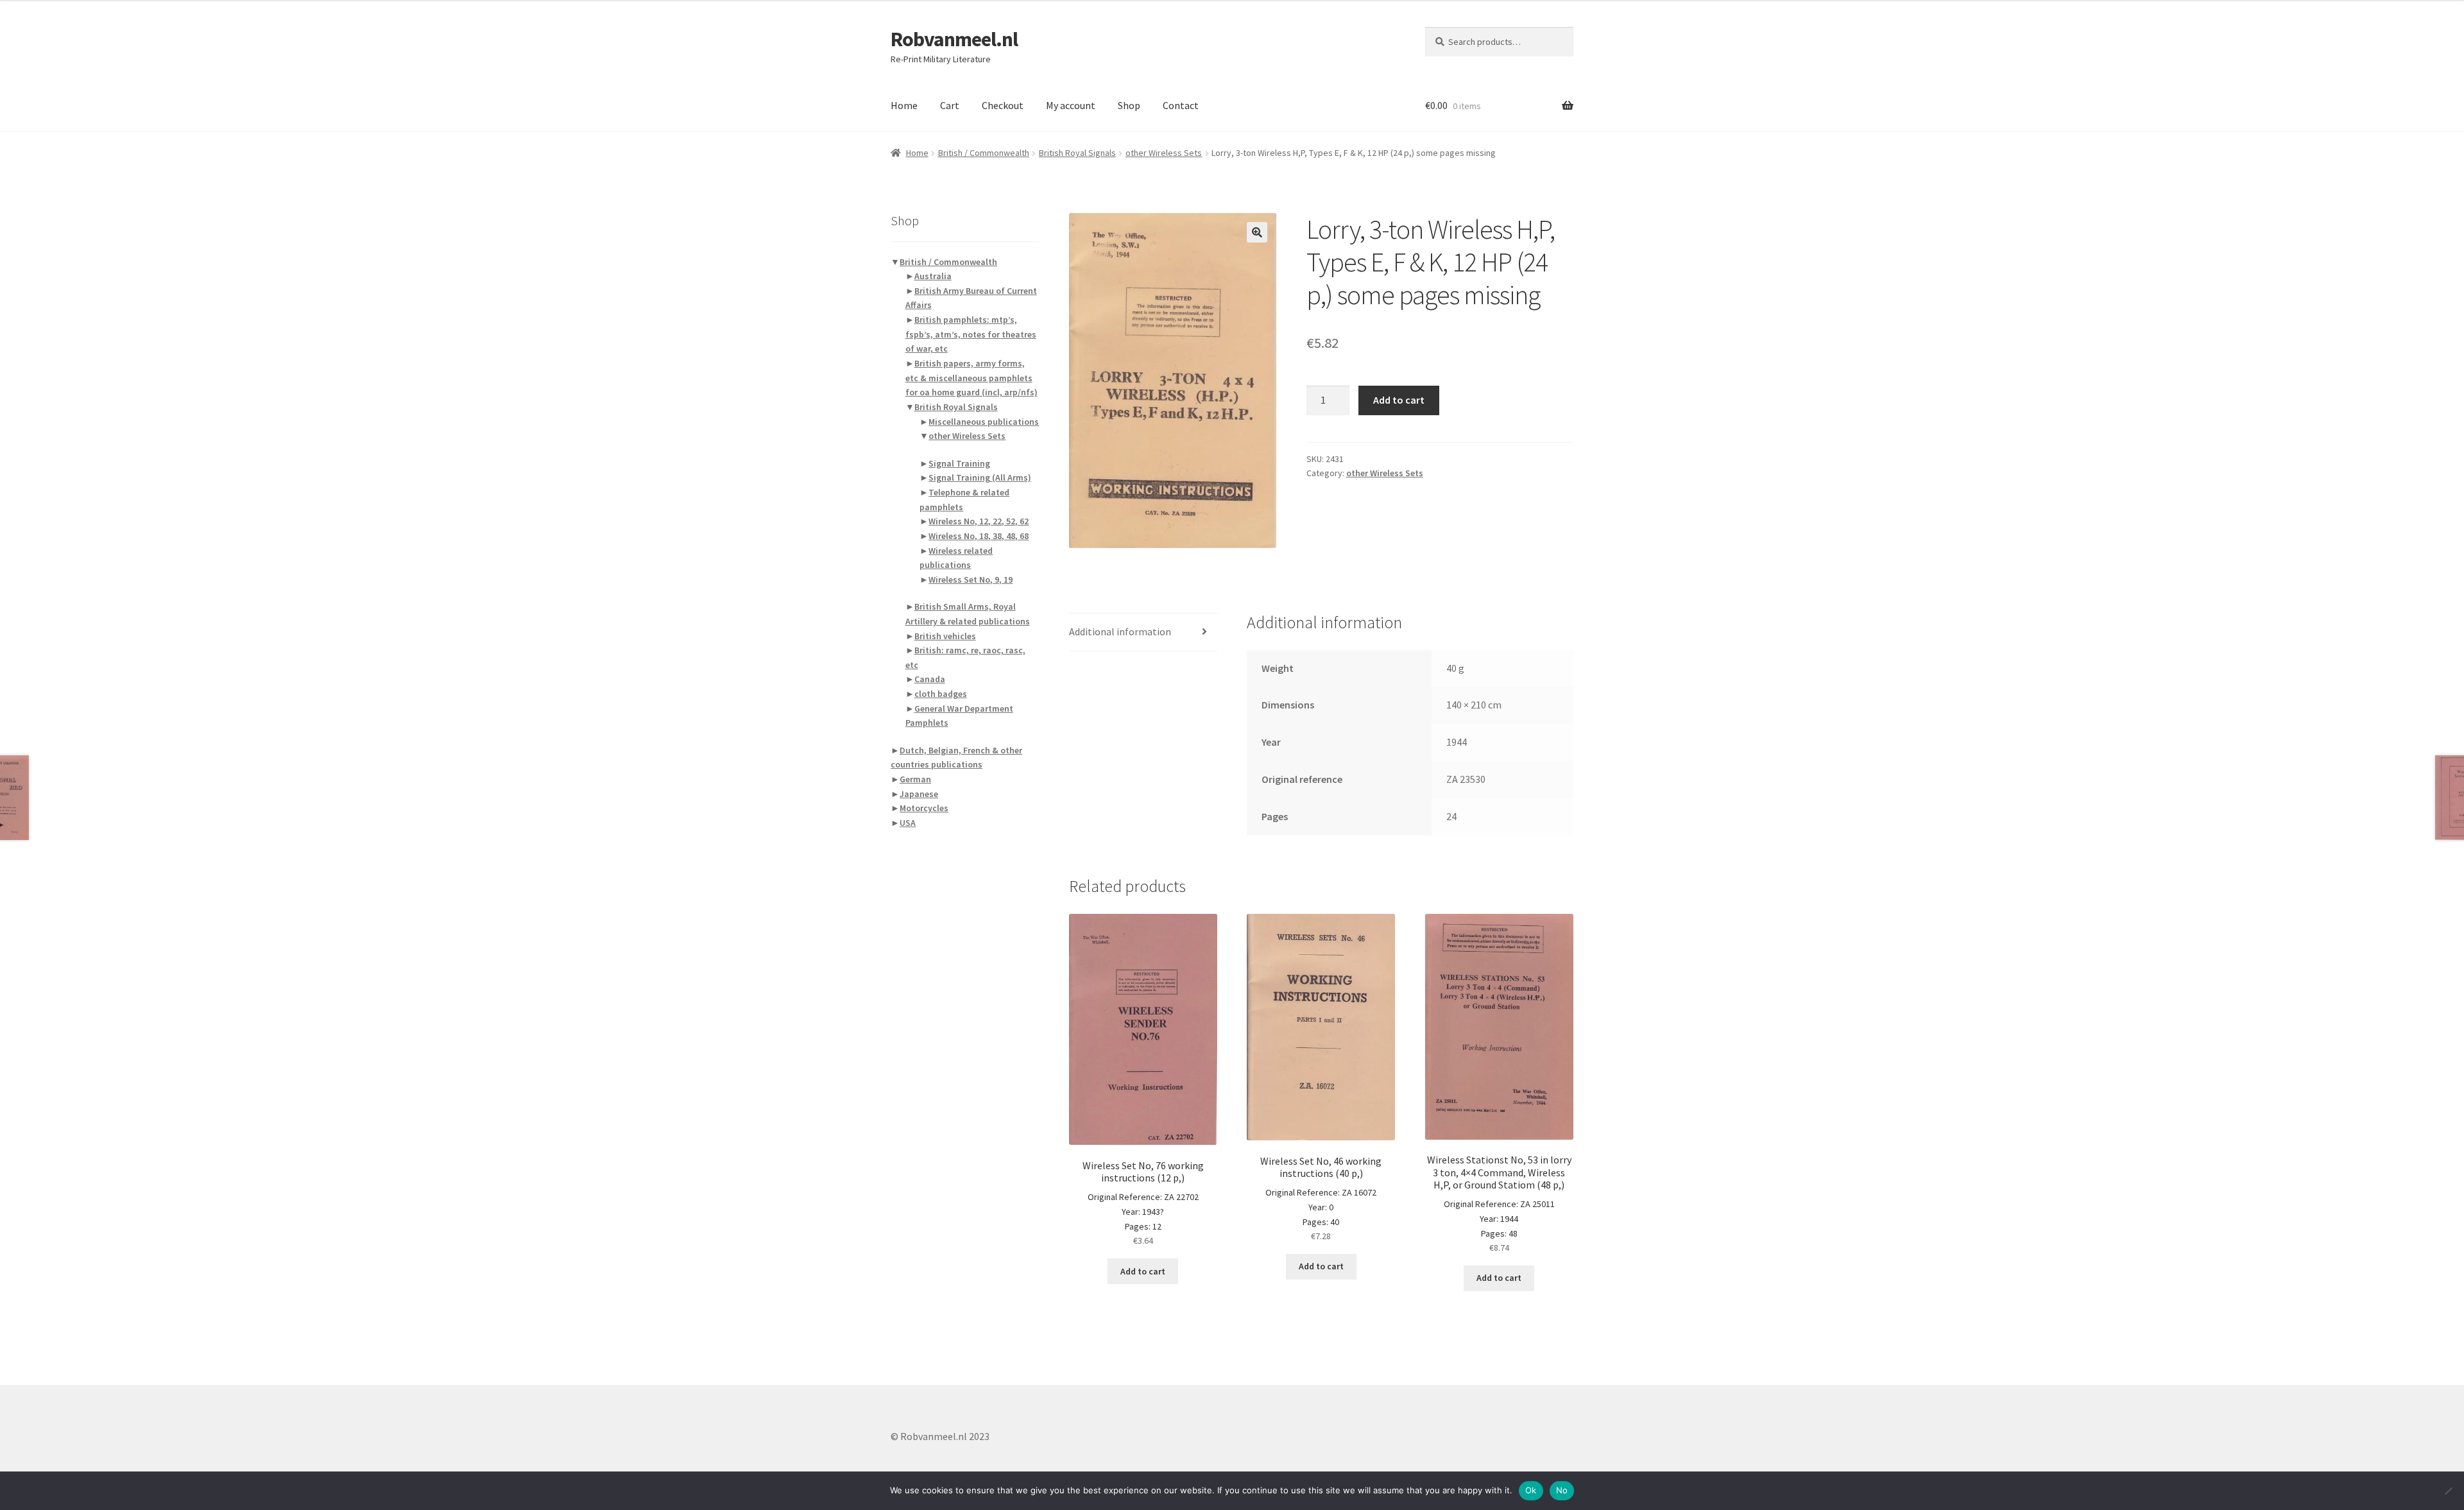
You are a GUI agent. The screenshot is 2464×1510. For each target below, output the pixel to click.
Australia (933, 276)
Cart (950, 105)
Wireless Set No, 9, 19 (971, 579)
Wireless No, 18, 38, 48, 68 (979, 536)
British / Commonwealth (984, 153)
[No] (2448, 1491)
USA (908, 823)
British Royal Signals (1077, 153)
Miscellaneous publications (984, 422)
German (915, 779)
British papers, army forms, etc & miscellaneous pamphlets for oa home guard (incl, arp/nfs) (971, 378)
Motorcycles (924, 808)
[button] (1257, 232)
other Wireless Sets (1164, 153)
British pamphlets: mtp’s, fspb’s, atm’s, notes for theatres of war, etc (971, 334)
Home (904, 105)
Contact (1181, 105)
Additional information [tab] (1120, 631)
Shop (1129, 105)
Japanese (919, 794)
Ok (1531, 1490)
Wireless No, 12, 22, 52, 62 (979, 521)
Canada (930, 679)
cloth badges (941, 694)
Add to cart (1399, 400)
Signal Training (959, 463)
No (1562, 1490)
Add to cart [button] (1143, 1271)
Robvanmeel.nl (954, 39)
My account (1071, 105)
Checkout (1003, 105)
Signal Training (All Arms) (980, 477)
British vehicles (945, 636)
